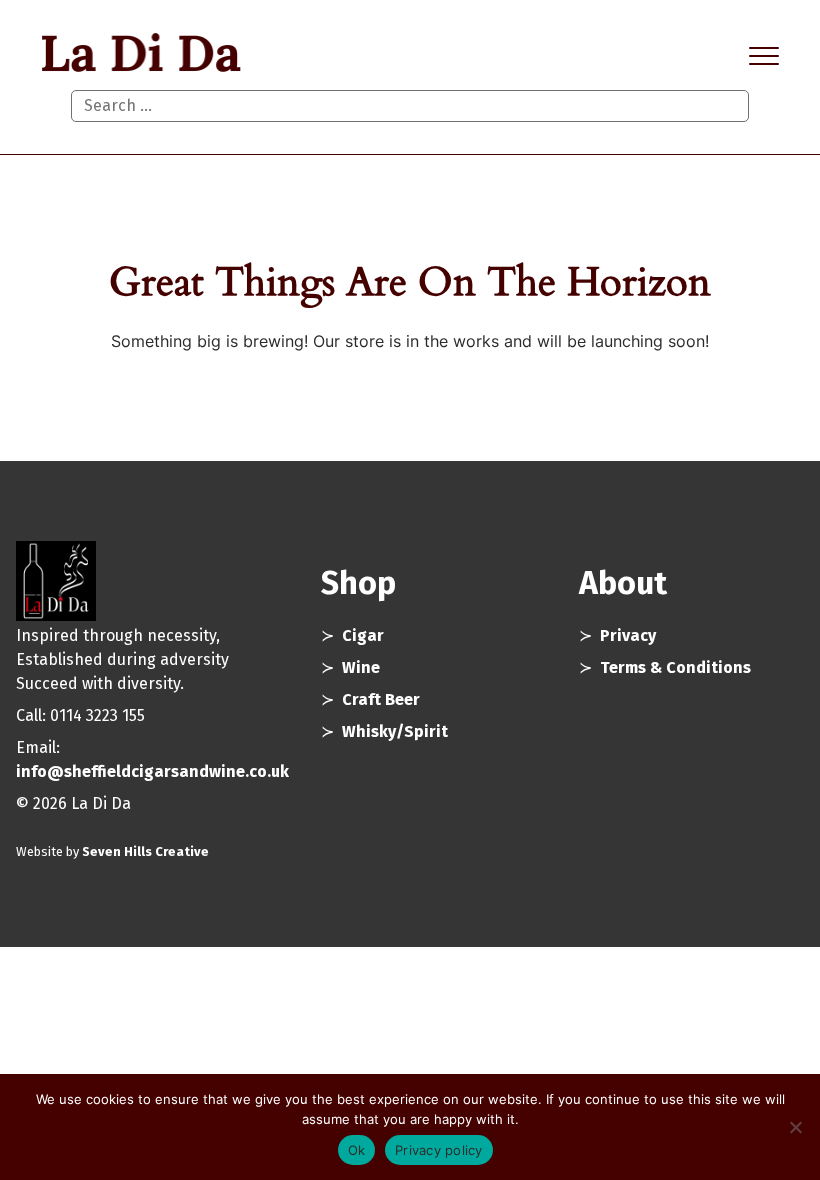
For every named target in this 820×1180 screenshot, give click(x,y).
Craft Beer (381, 699)
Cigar (363, 635)
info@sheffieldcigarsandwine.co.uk (152, 771)
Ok (357, 1150)
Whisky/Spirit (395, 731)
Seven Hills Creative (145, 851)
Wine (361, 667)
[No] (795, 1127)
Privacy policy (439, 1150)
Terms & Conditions (675, 667)
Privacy (628, 635)
